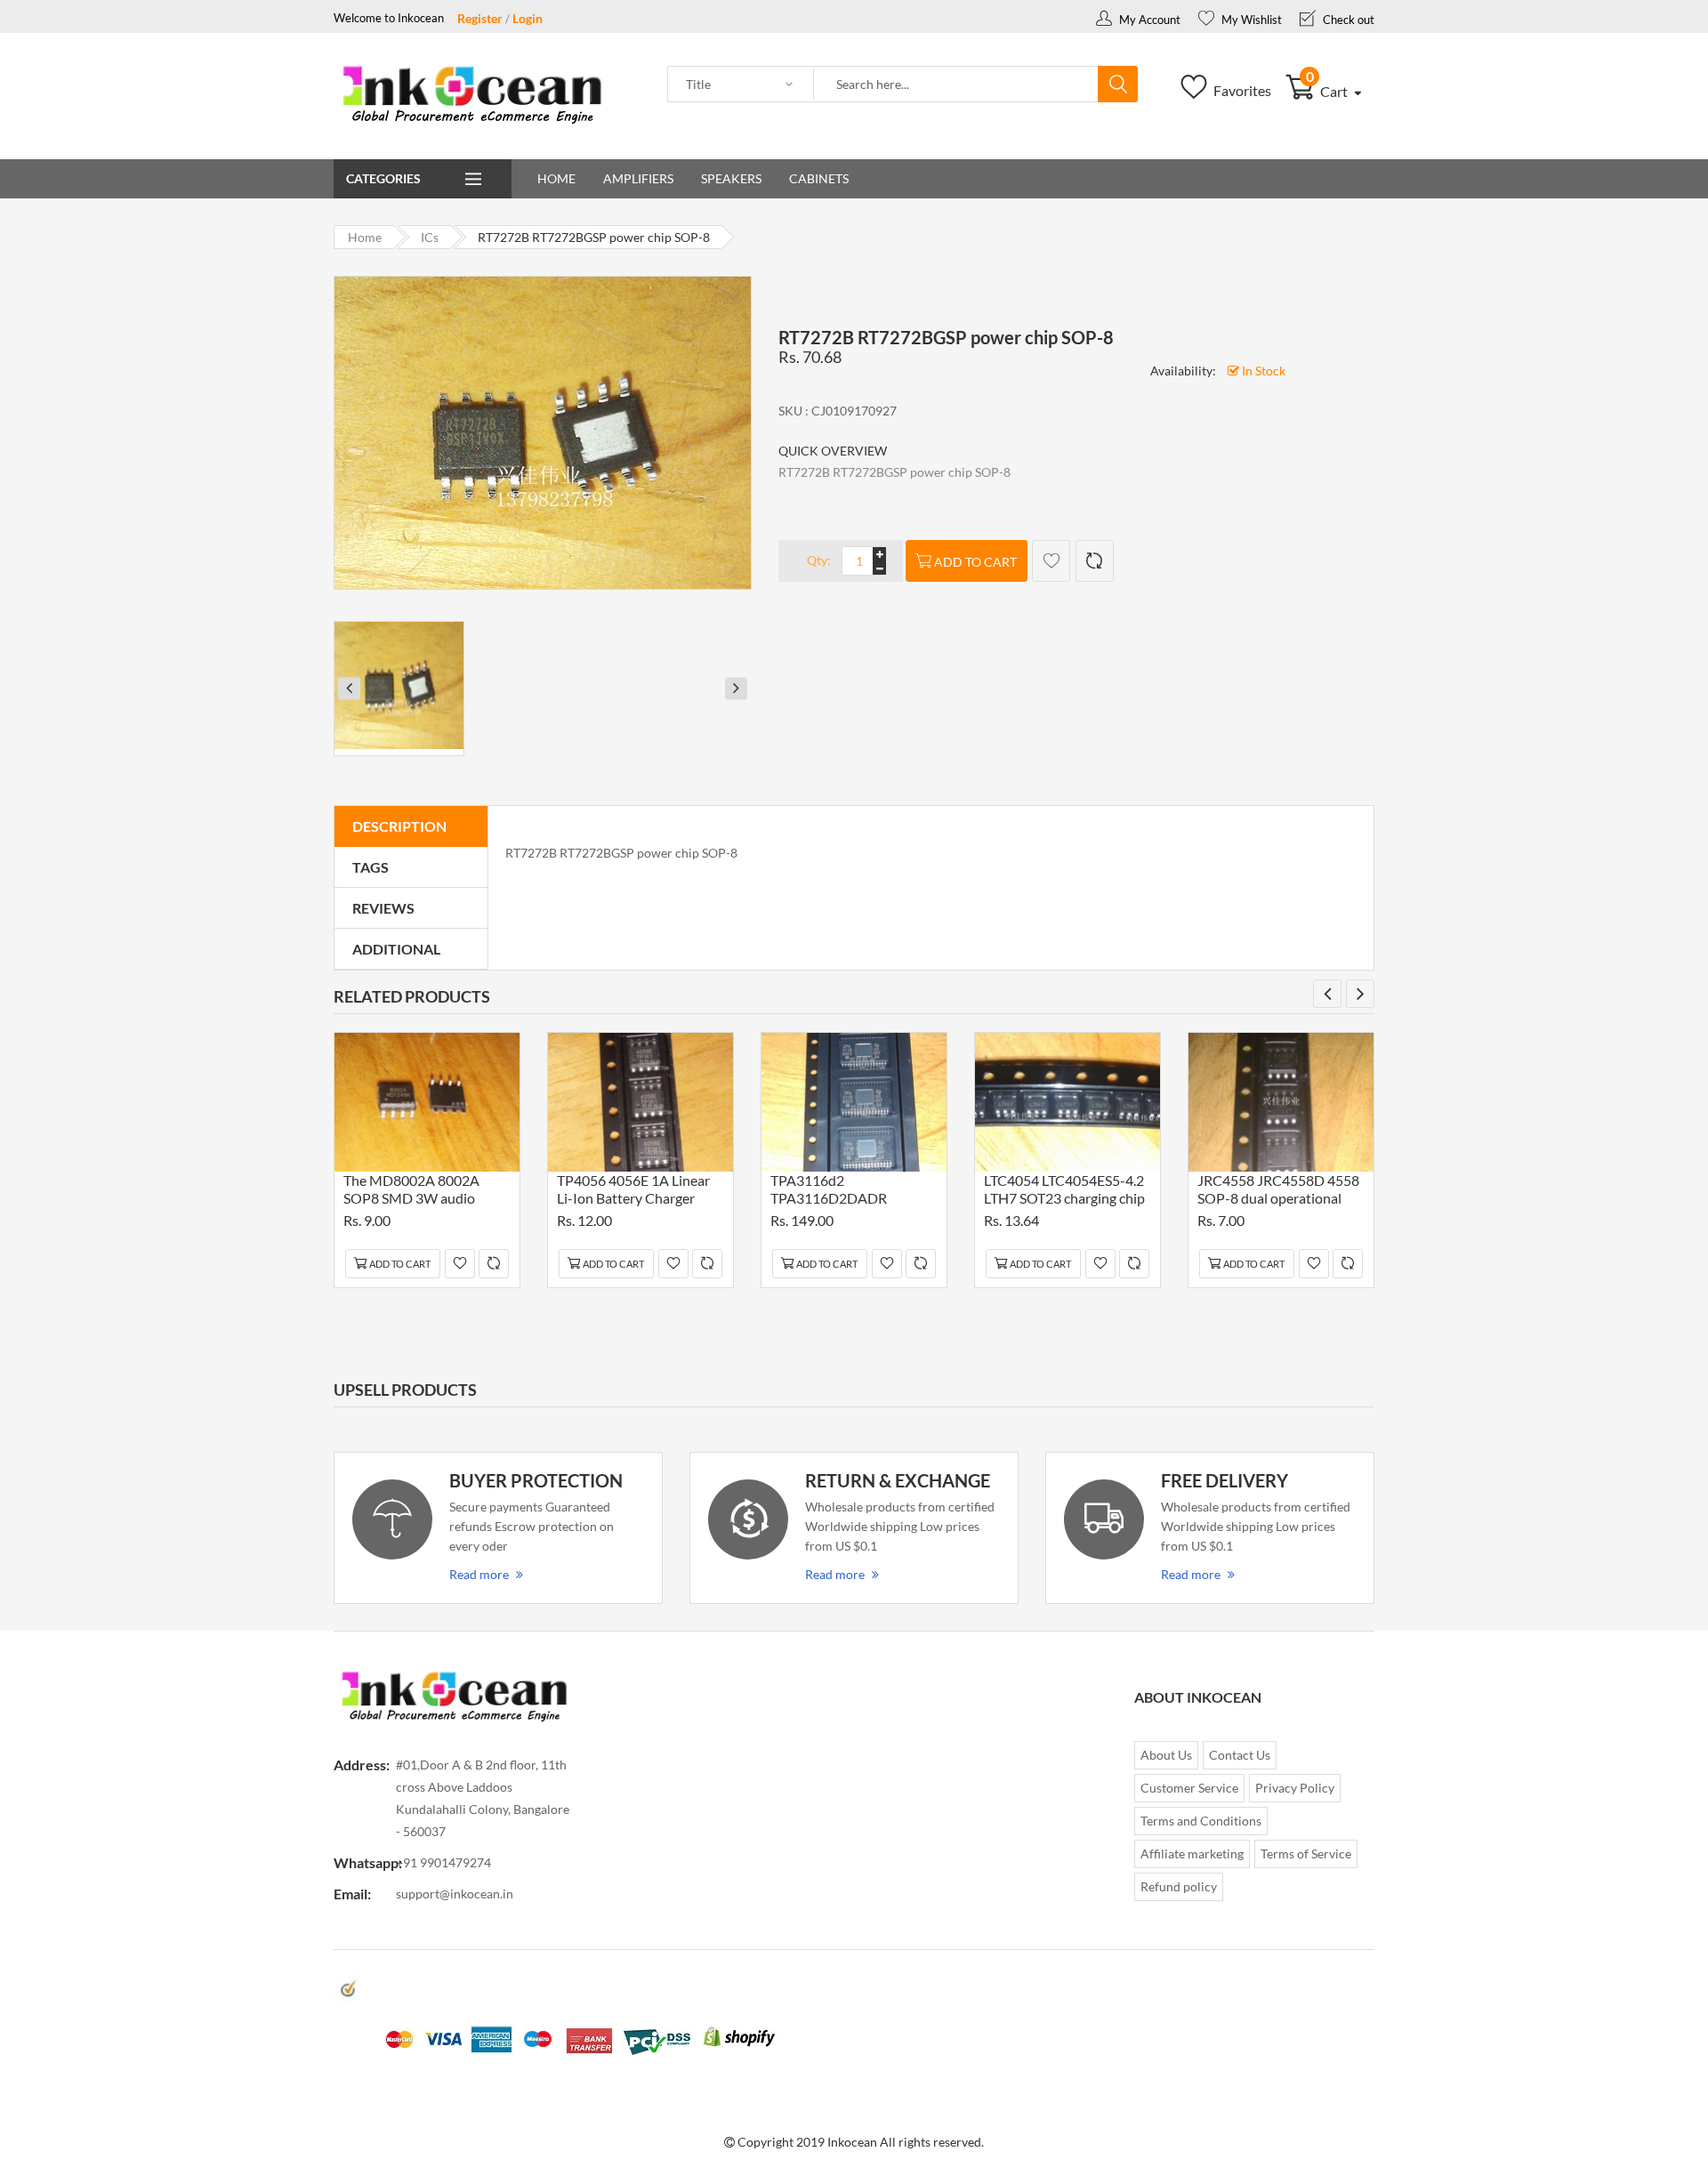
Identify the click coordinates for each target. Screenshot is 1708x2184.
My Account (1148, 20)
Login (528, 18)
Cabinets (819, 178)
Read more (479, 1574)
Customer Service (1189, 1788)
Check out (1347, 20)
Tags (371, 867)
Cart (1329, 91)
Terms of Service (1306, 1854)
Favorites (1241, 90)
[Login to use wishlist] (1051, 561)
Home (556, 178)
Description (399, 826)
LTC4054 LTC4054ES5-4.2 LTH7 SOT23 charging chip (1064, 1189)
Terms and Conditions (1201, 1821)
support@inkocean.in (455, 1894)
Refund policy (1179, 1886)
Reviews (383, 908)
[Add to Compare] (1095, 561)
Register (480, 18)
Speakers (731, 178)
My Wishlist (1250, 20)
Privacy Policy (1295, 1788)
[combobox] (956, 85)
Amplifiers (638, 178)
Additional (396, 949)
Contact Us (1240, 1755)
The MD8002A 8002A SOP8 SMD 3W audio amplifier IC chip (411, 1192)
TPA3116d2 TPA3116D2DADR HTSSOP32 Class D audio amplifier (848, 1192)
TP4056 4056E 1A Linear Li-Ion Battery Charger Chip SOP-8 (633, 1192)
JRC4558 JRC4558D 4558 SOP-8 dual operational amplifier (1278, 1192)
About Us (1166, 1755)
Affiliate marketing (1192, 1854)
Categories (383, 178)
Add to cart (975, 562)
